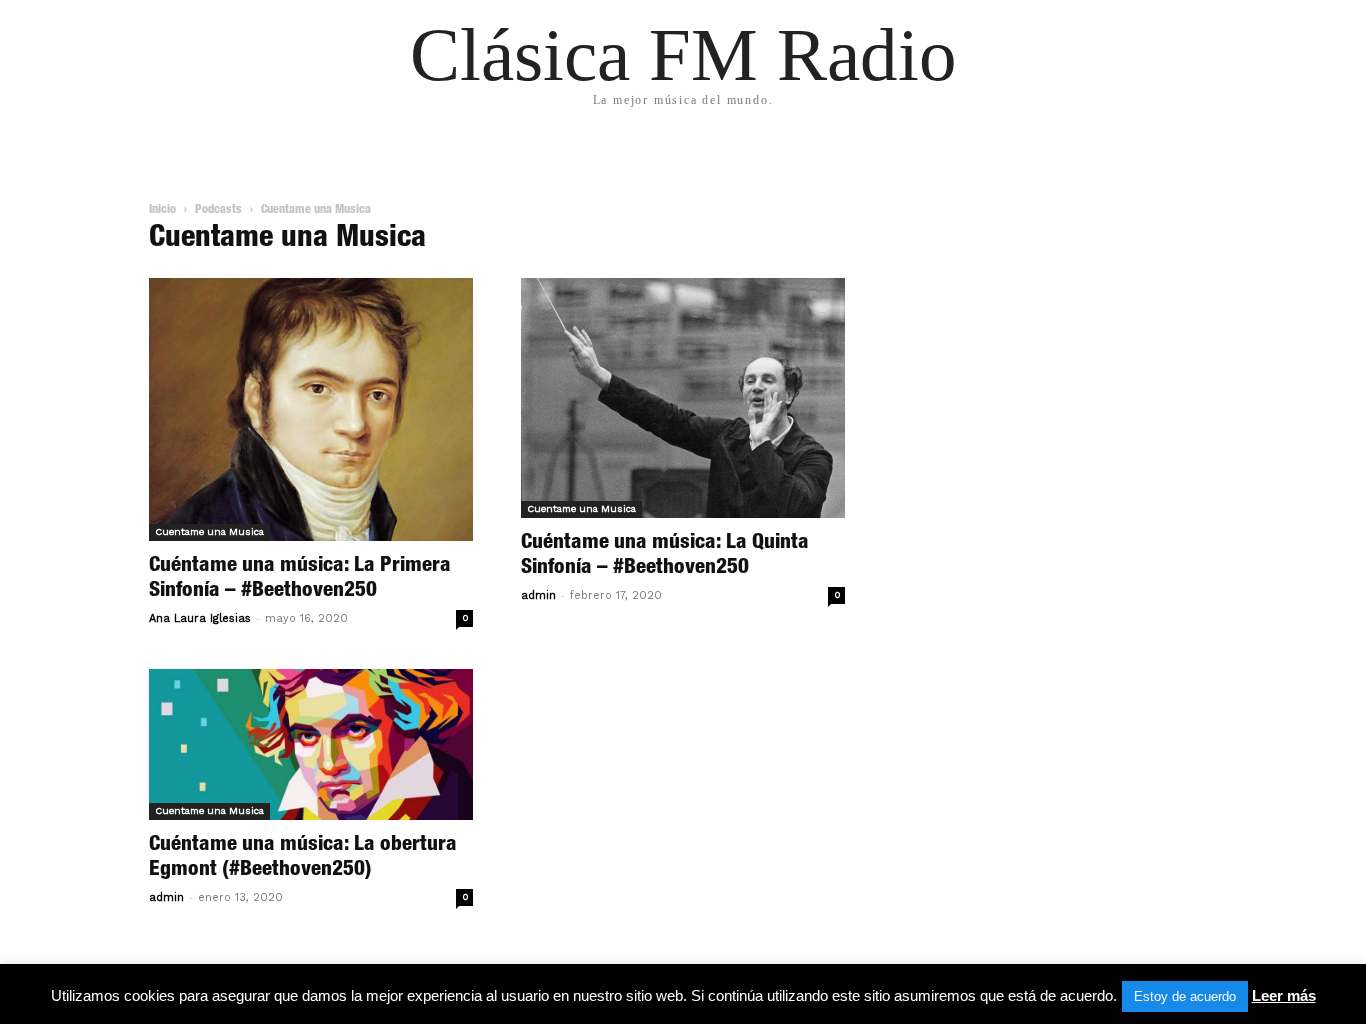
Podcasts (218, 210)
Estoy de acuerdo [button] (1185, 996)
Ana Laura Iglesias (200, 618)
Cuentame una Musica (209, 531)
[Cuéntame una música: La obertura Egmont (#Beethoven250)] (311, 745)
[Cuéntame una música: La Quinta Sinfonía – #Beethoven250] (683, 398)
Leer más (1284, 995)
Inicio (162, 210)
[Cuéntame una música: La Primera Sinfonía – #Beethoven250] (311, 409)
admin (538, 595)
